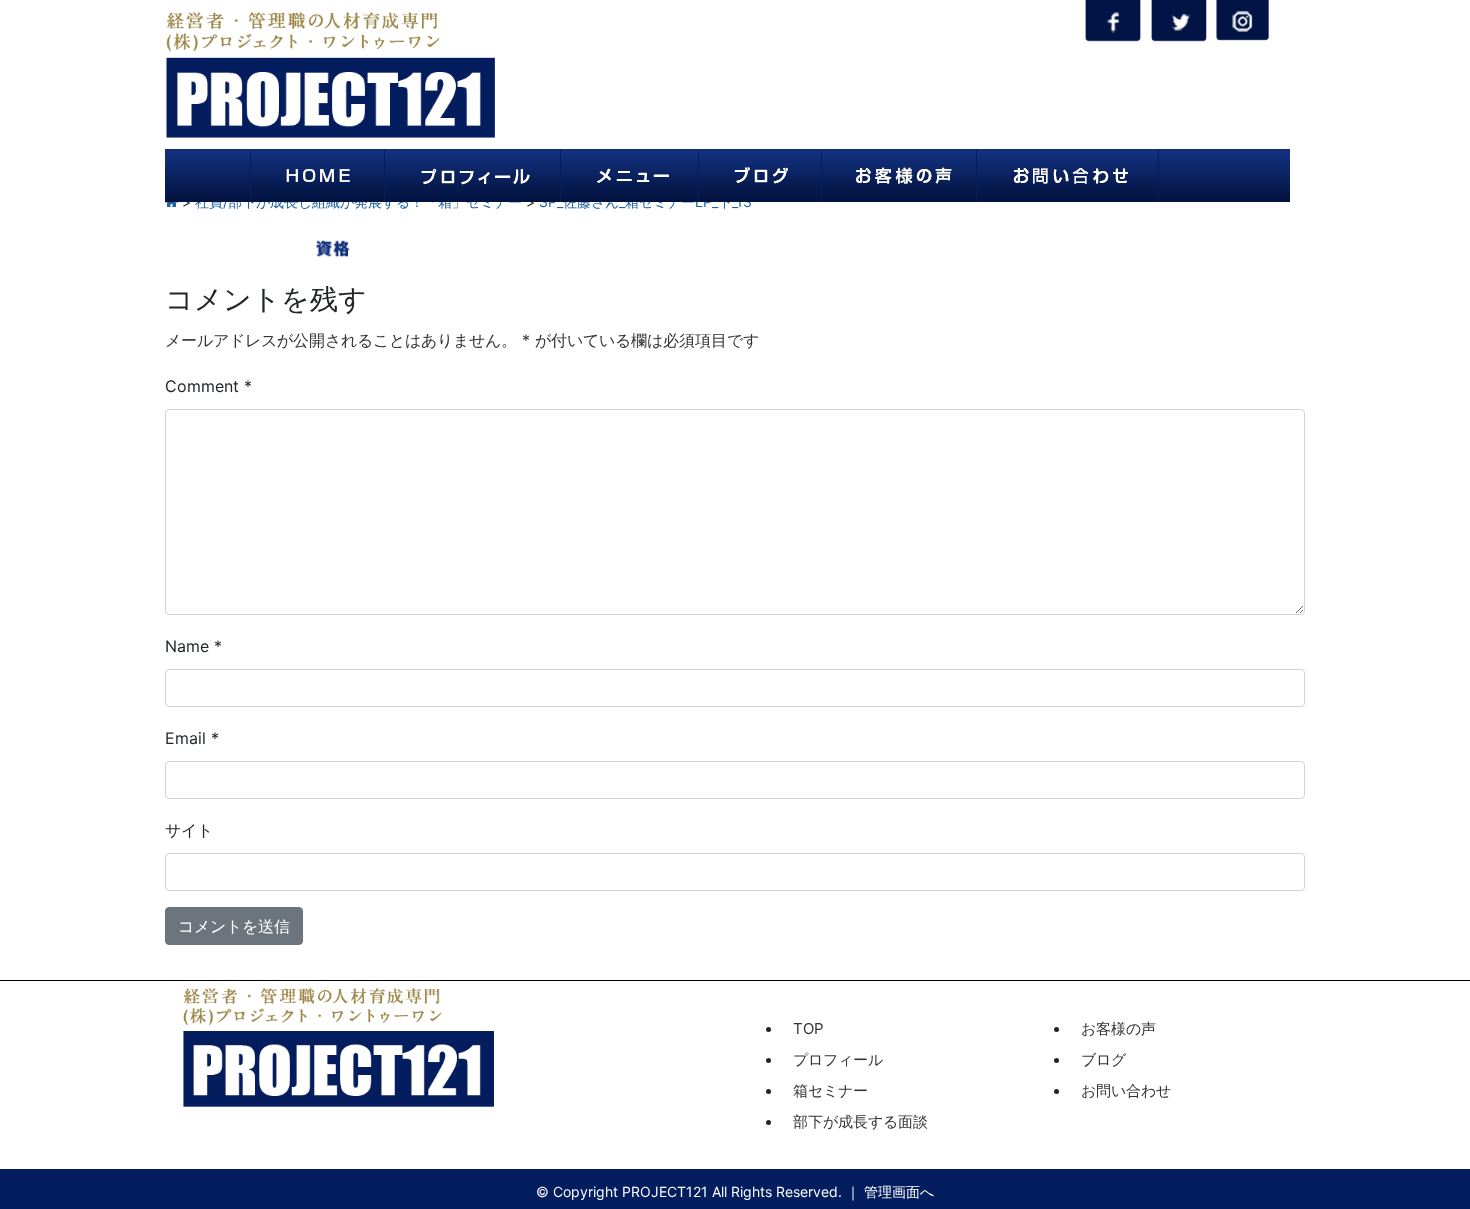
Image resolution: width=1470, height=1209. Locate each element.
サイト (189, 830)
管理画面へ (899, 1191)
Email (192, 738)
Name (193, 646)
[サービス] (629, 175)
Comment (208, 386)
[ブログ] (759, 175)
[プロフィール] (472, 175)
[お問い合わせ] (1067, 175)
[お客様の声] (898, 175)
